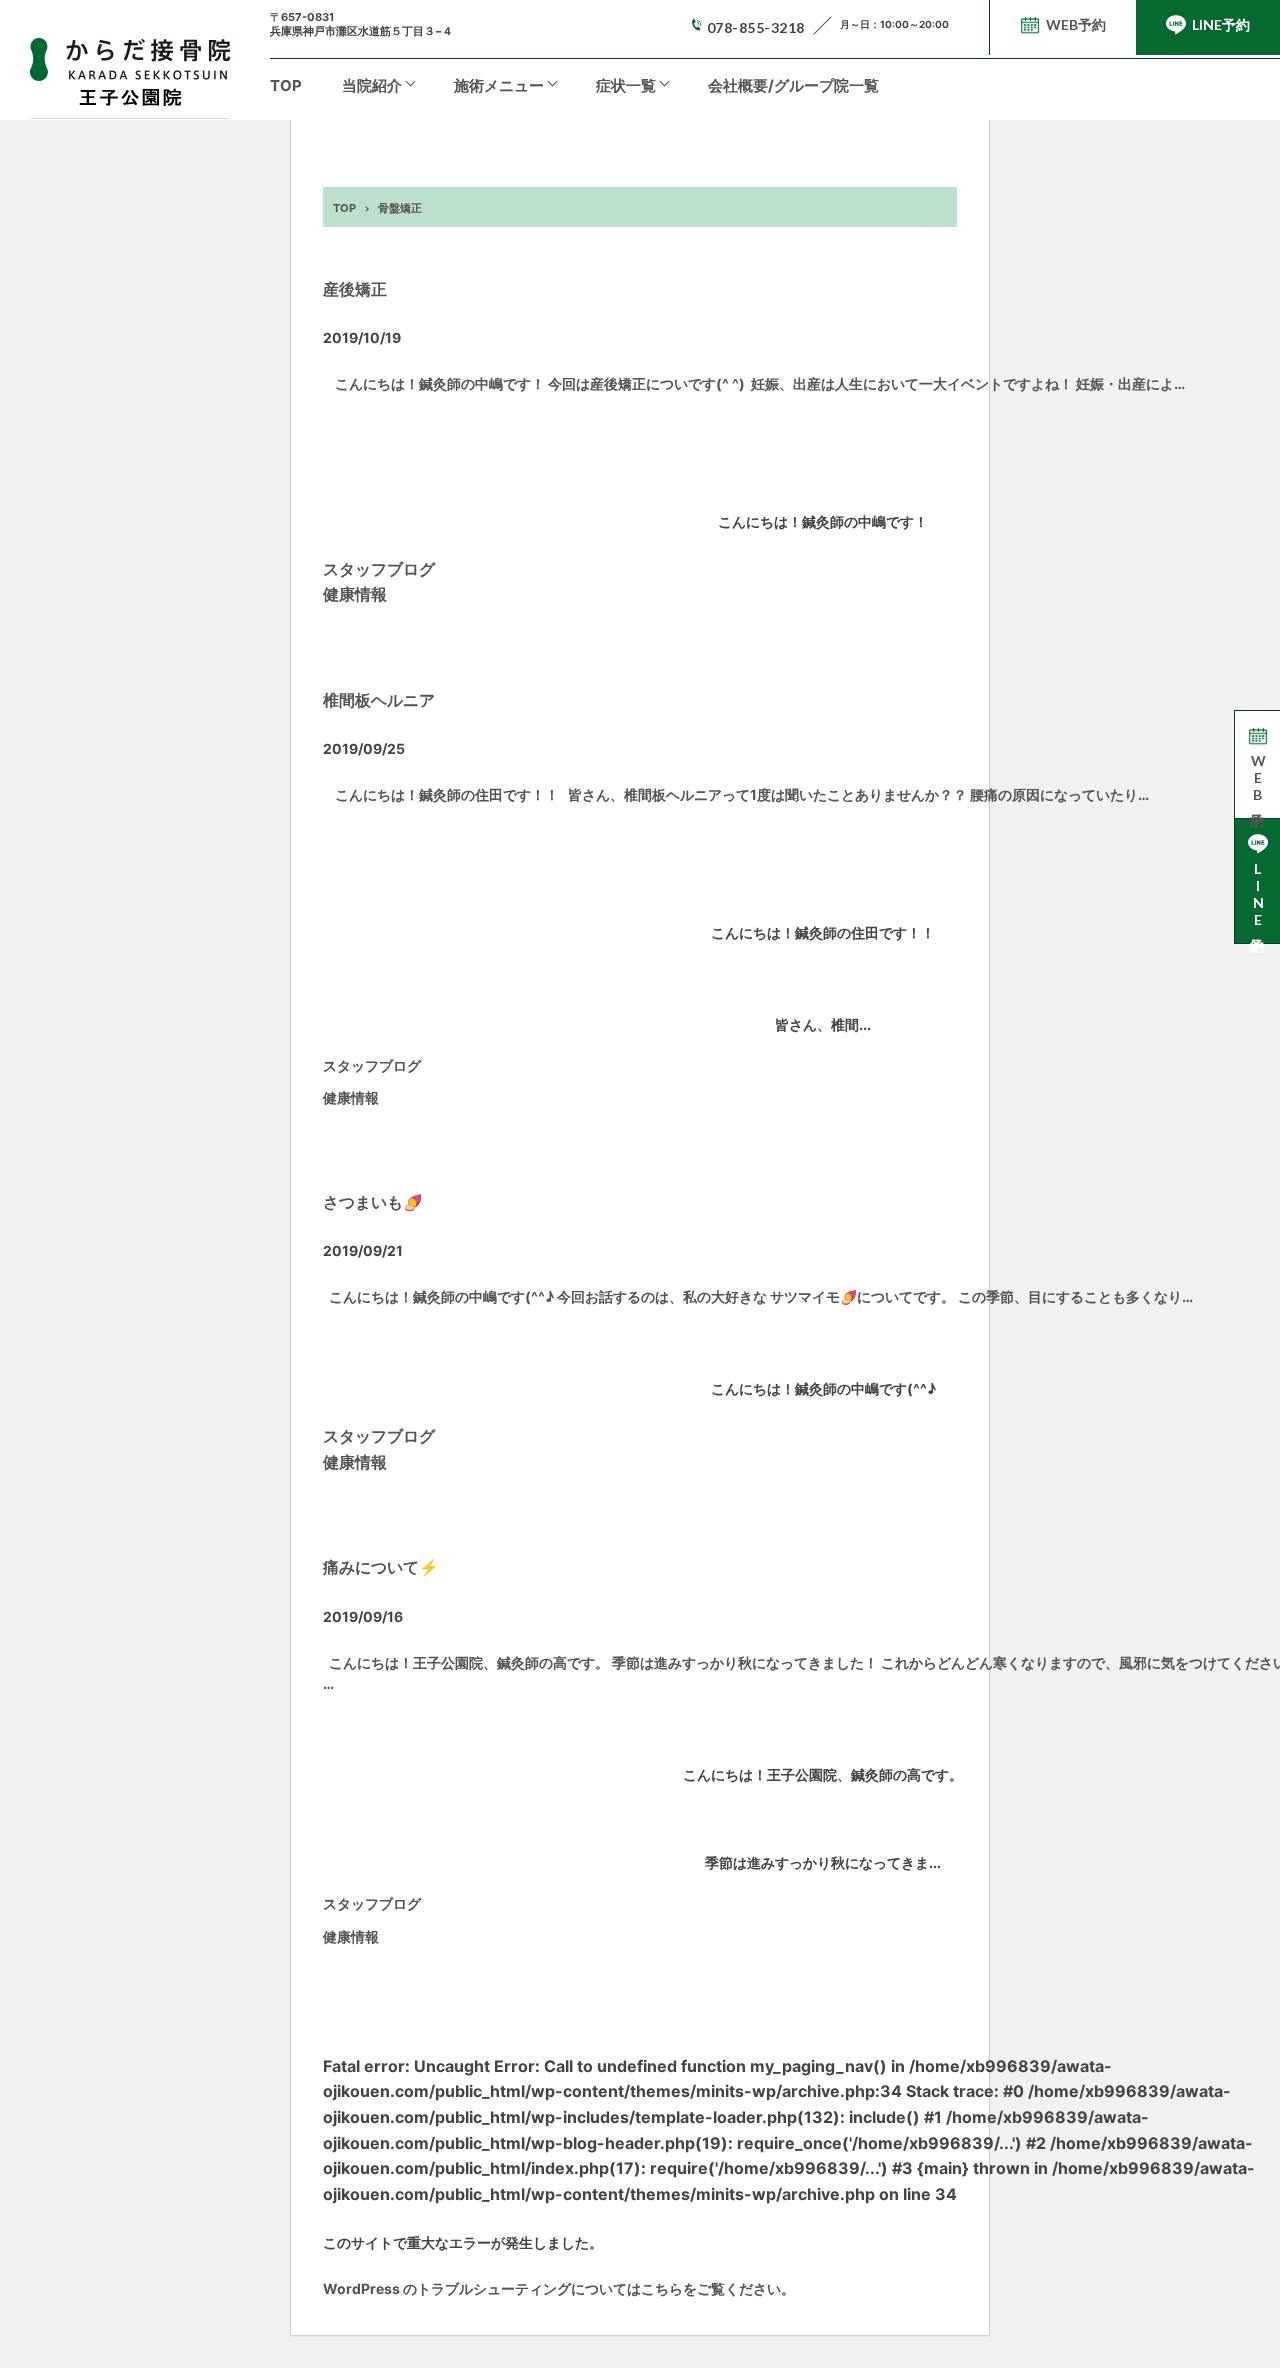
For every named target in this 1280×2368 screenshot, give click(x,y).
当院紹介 (372, 85)
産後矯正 (355, 289)
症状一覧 (626, 85)
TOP (286, 85)
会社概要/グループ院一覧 (793, 85)
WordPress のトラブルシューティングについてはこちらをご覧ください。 (559, 2288)
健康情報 (355, 594)
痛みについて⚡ (381, 1567)
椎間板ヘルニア (379, 700)
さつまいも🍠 (373, 1202)
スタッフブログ (379, 569)
